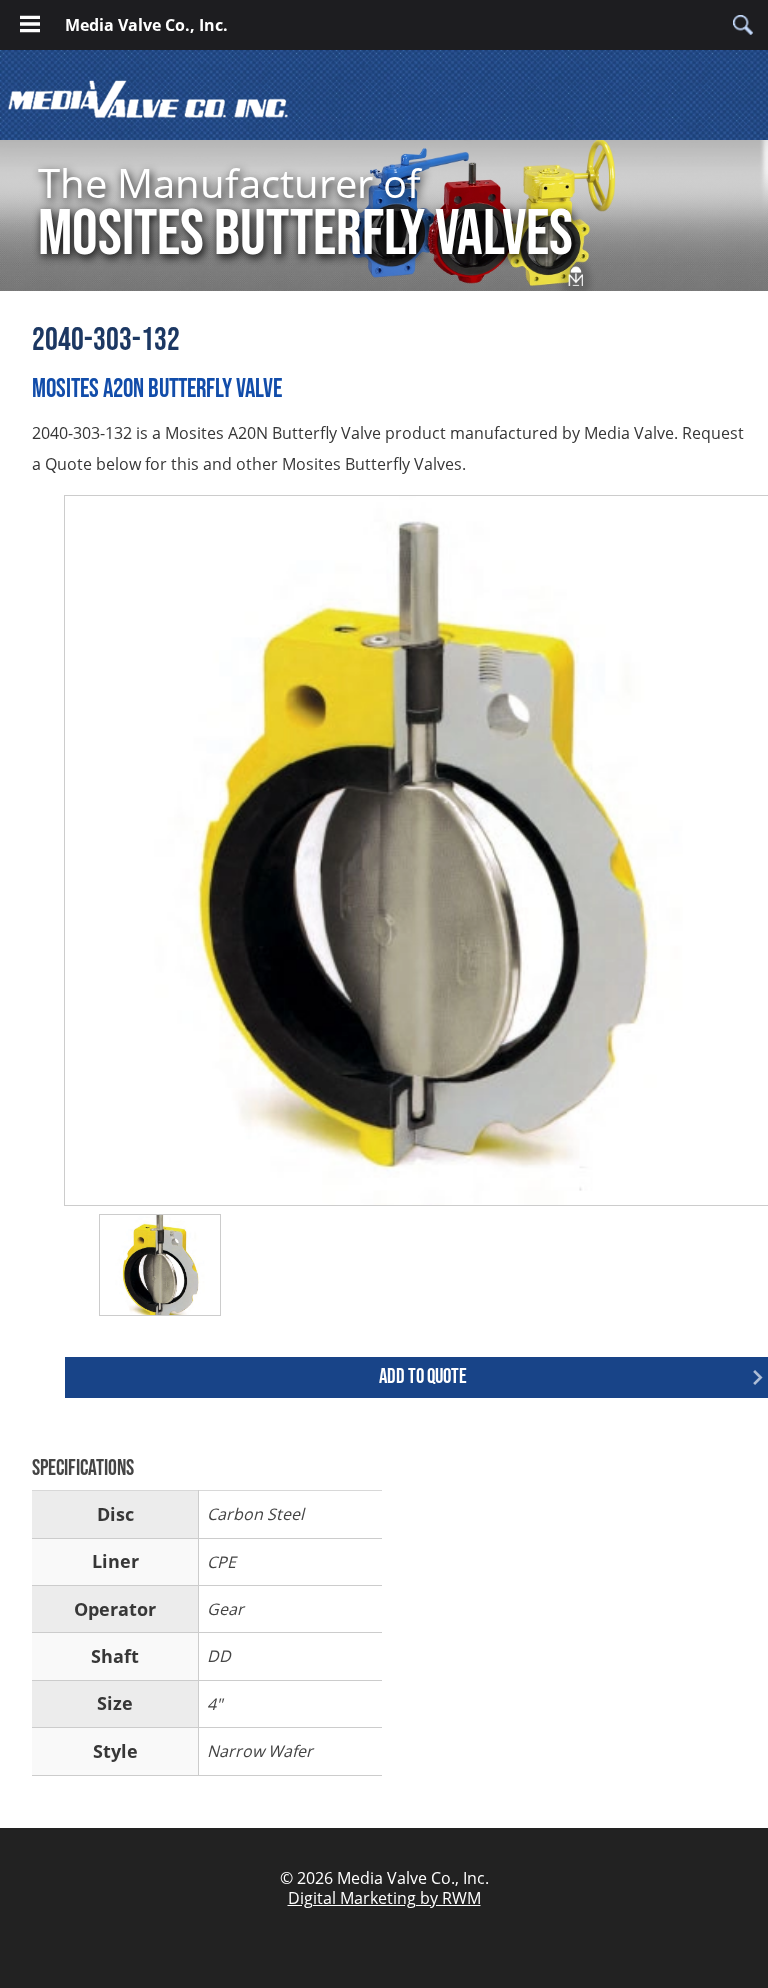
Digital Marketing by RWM (384, 1898)
